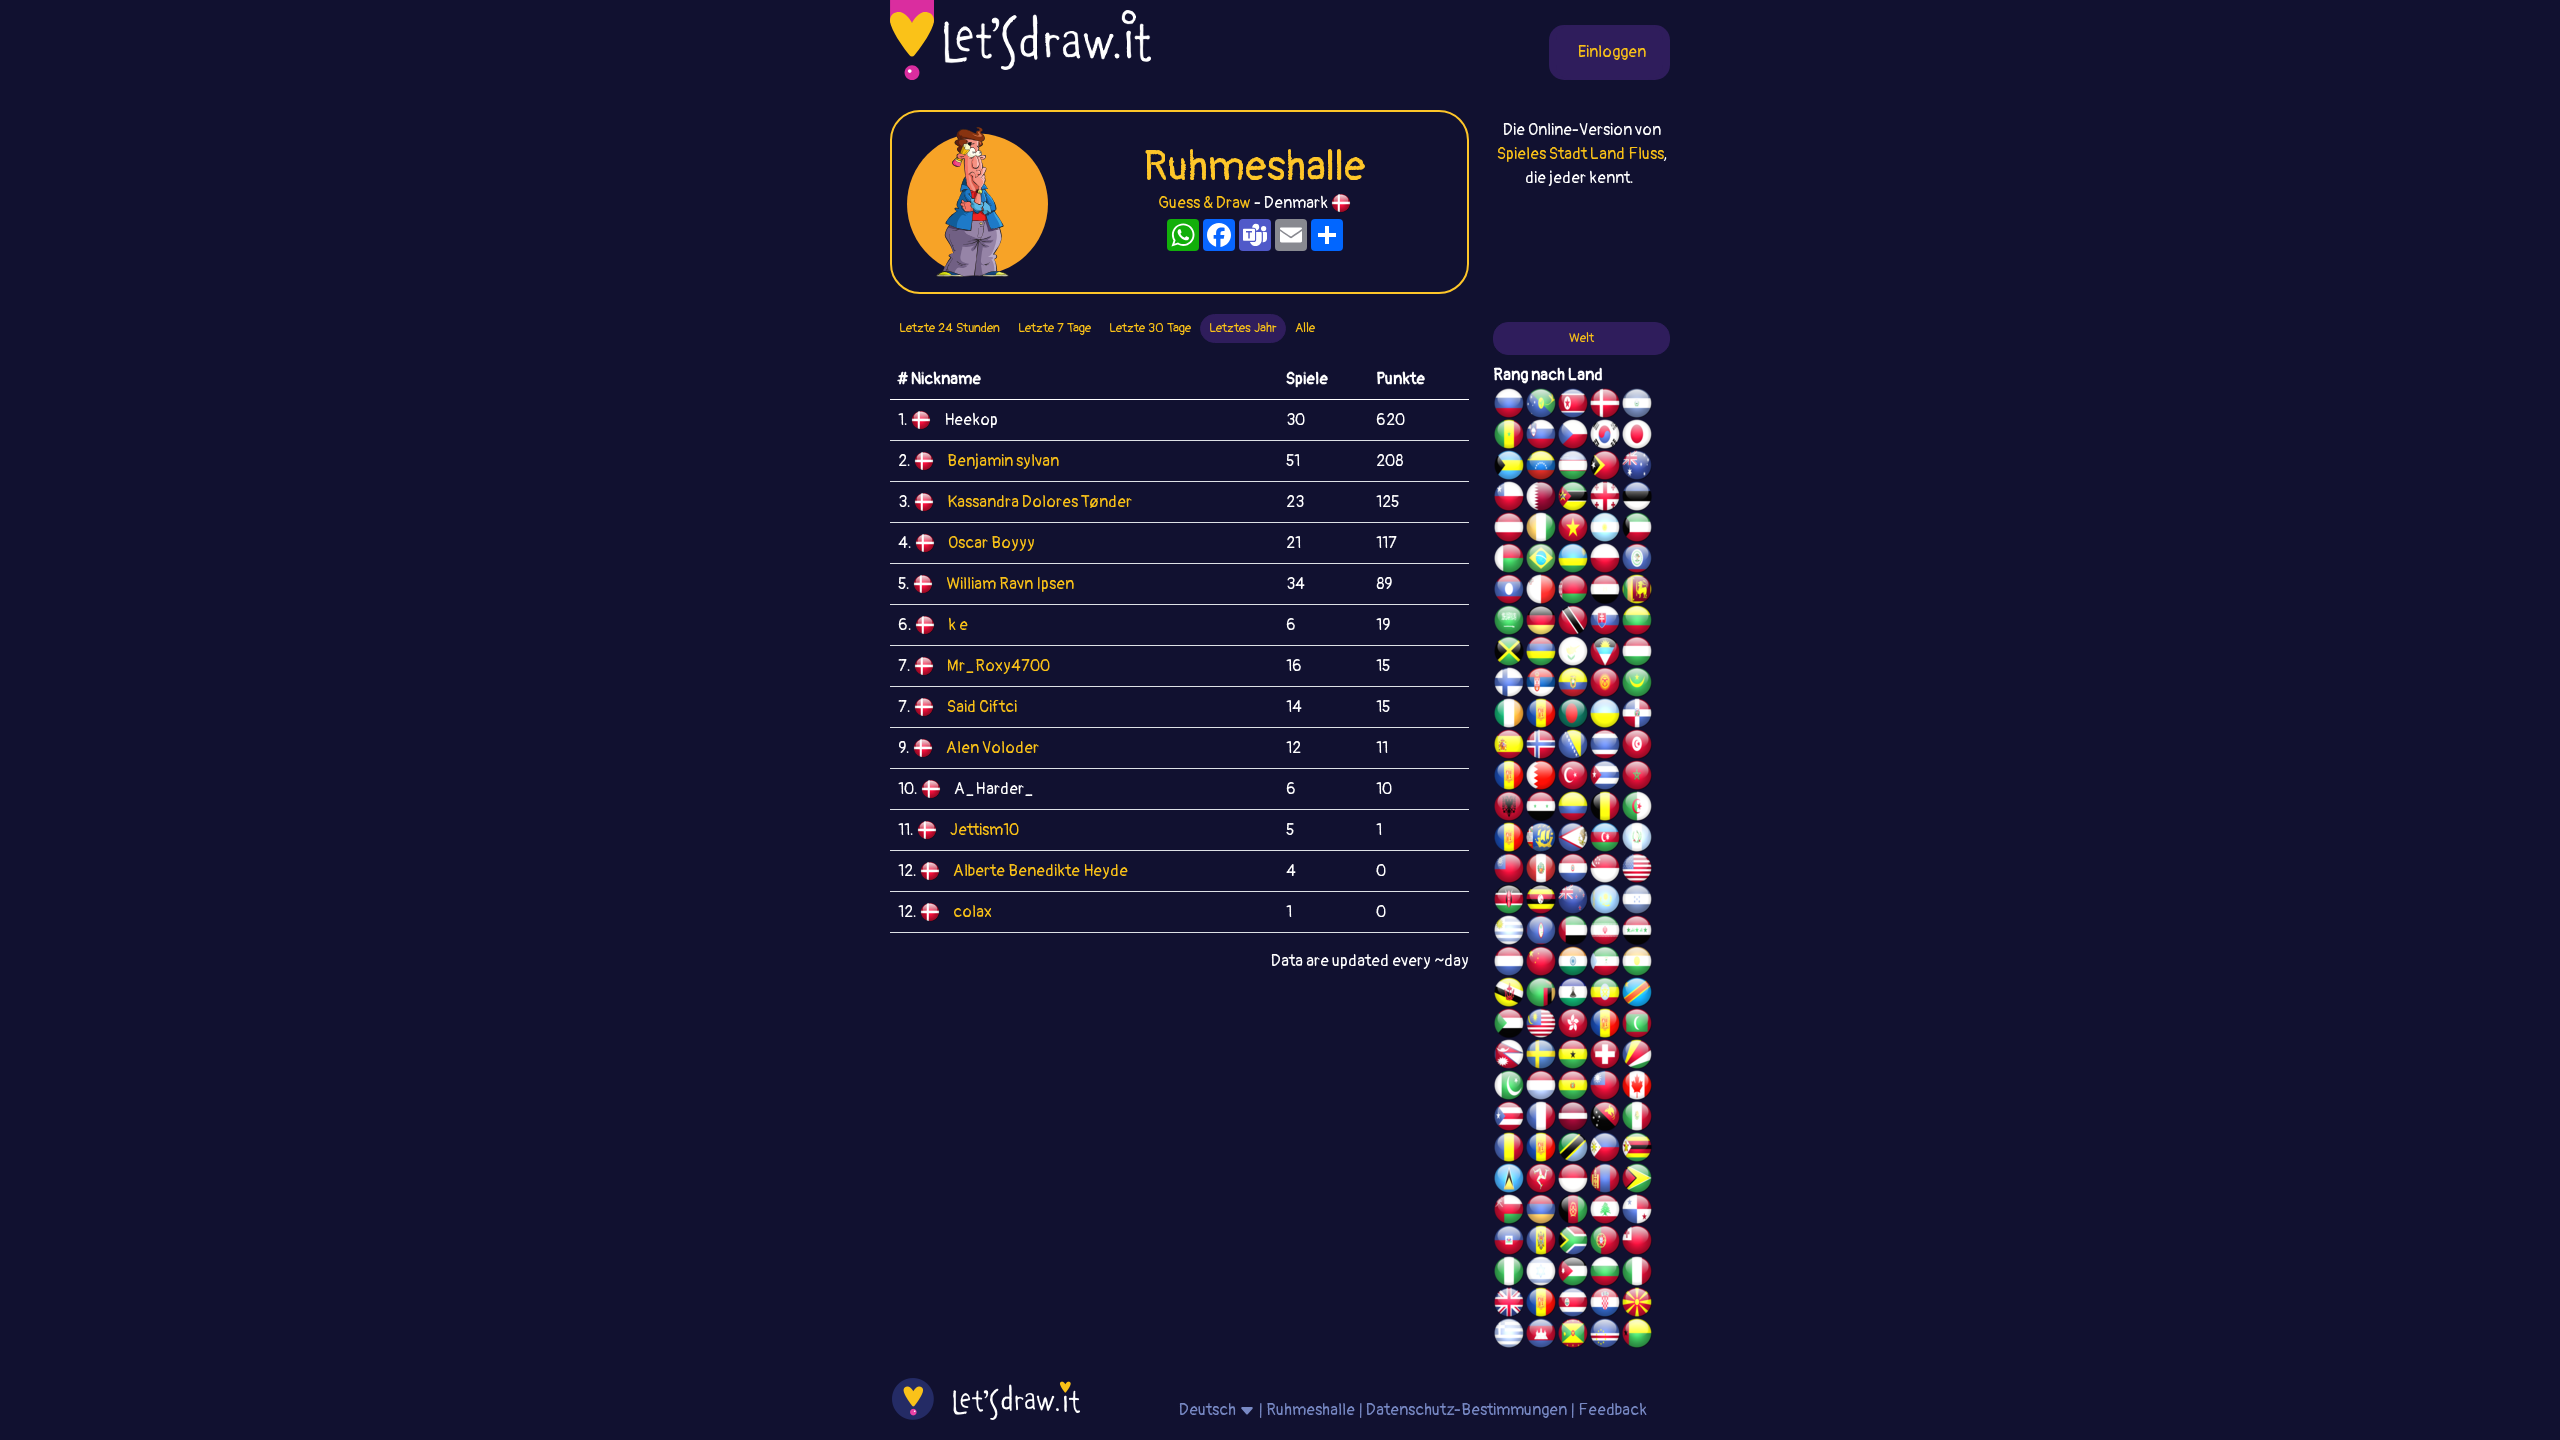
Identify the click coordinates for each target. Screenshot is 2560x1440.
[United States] (1637, 871)
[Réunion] (1541, 716)
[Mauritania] (1637, 685)
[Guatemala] (1637, 840)
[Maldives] (1637, 1026)
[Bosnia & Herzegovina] (1573, 747)
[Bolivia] (1573, 1088)
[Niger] (1637, 964)
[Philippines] (1605, 1150)
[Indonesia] (1573, 1181)
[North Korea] (1573, 406)
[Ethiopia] (1605, 995)
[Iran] (1605, 933)
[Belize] (1637, 561)
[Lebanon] (1605, 1212)
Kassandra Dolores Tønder (1039, 502)
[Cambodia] (1541, 1336)
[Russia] (1509, 406)
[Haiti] (1509, 1243)
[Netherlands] (1509, 964)
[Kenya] (1509, 902)
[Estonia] (1637, 499)
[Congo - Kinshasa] (1637, 995)
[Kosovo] (1605, 1026)
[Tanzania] (1573, 1150)
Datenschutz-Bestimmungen (1466, 1410)
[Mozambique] (1573, 499)
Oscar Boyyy (991, 543)
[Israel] (1541, 1274)
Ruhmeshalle (1310, 1410)
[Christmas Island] (1541, 406)
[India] (1573, 964)
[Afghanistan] (1573, 1212)
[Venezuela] (1541, 468)
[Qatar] (1541, 499)
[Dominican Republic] (1637, 716)
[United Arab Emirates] (1573, 933)
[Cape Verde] (1605, 1336)
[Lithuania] (1637, 623)
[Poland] (1605, 561)
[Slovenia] (1541, 437)
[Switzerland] (1605, 1057)
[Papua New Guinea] (1605, 1119)
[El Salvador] (1637, 406)
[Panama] (1637, 1212)
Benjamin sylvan (1003, 461)
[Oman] (1509, 1212)
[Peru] (1541, 871)
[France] (1541, 1119)
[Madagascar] (1509, 561)
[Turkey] (1573, 778)
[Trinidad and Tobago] (1573, 623)
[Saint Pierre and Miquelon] (1541, 840)
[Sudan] (1509, 1026)
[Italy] (1637, 1274)
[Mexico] (1637, 1119)
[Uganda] (1541, 902)
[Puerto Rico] (1509, 1119)
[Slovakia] (1605, 623)
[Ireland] (1509, 716)
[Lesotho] (1573, 995)
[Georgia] (1605, 499)
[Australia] (1637, 468)
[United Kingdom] (1509, 1305)
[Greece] (1509, 1336)
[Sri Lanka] (1637, 592)
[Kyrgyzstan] (1605, 685)
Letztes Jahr (1243, 328)
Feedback (1612, 1410)
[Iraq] (1637, 933)
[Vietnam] (1573, 530)
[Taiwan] (1605, 1088)
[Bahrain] (1541, 778)
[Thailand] (1605, 747)
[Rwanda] (1573, 561)
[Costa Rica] (1573, 1305)
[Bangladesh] (1573, 716)
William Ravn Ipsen (1010, 584)
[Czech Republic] (1573, 437)
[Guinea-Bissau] (1637, 1336)
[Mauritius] (1541, 654)
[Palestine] (1509, 778)
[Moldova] (1541, 1243)
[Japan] (1637, 437)
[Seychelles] (1637, 1057)
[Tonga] (1637, 1243)
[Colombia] (1573, 809)
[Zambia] (1541, 995)
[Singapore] (1605, 871)
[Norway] (1541, 747)
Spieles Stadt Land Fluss (1580, 154)
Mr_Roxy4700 (998, 666)
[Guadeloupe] (1541, 1305)
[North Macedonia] (1637, 1305)
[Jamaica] (1509, 654)
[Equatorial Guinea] (1605, 964)
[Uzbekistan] (1573, 468)
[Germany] (1541, 623)
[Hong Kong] (1573, 1026)
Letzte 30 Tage (1150, 328)
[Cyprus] (1573, 654)
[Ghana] (1573, 1057)
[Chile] (1509, 499)
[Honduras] (1637, 902)
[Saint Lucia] (1509, 1181)
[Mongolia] (1605, 1181)
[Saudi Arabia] (1509, 623)
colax (972, 912)
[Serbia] (1541, 685)
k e (958, 625)
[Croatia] (1605, 1305)
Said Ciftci (982, 707)
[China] (1541, 964)
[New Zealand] (1573, 902)
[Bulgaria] (1605, 1274)
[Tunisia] (1637, 747)
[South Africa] (1573, 1243)
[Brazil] (1541, 561)
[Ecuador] (1573, 685)
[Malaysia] (1541, 1026)
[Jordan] (1573, 1274)
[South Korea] (1605, 437)
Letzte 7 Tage (1054, 328)
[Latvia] (1573, 1119)
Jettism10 (984, 830)
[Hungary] (1637, 654)
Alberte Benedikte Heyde (1040, 871)
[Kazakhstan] (1605, 902)
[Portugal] (1605, 1243)
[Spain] (1509, 747)
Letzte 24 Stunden (949, 328)
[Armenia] (1541, 1212)
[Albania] (1509, 809)
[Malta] (1541, 592)
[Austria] (1509, 530)
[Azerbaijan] (1605, 840)
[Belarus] (1573, 592)
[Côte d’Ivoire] (1541, 530)
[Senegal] (1509, 437)
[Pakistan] (1509, 1088)
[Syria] (1541, 809)
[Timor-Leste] (1605, 468)
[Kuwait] (1637, 530)
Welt (1581, 338)
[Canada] (1637, 1088)
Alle (1305, 328)
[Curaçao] (1541, 1150)
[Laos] (1509, 592)
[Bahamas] (1509, 468)
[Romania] (1509, 1150)
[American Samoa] (1573, 840)
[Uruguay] (1509, 933)
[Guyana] (1637, 1181)
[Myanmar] (1509, 871)
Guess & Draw (1204, 203)
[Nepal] (1509, 1057)
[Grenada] (1573, 1336)
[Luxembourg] (1541, 1088)
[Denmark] (1605, 406)
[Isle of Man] (1541, 1181)
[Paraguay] (1573, 871)
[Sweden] (1541, 1057)
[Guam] (1541, 933)
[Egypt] (1605, 592)
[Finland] (1509, 685)
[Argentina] (1605, 530)
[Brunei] (1509, 995)
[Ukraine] (1605, 716)
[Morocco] (1637, 778)
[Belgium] (1605, 809)
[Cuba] (1605, 778)
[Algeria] (1637, 809)
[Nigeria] (1509, 1274)
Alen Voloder (992, 748)
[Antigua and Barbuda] (1605, 654)
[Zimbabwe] (1637, 1150)
